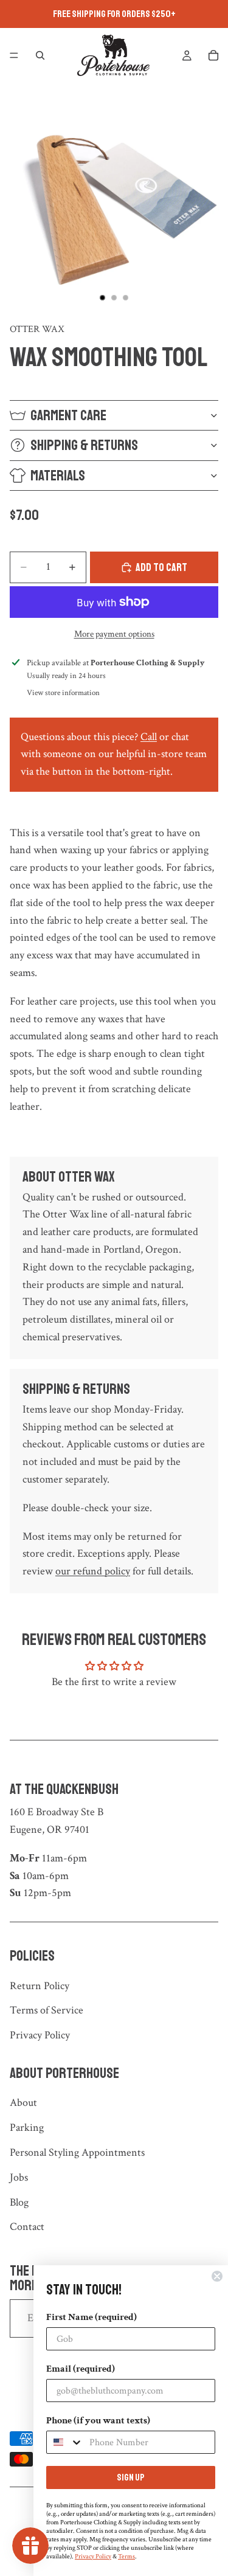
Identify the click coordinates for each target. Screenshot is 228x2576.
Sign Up (131, 2477)
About (23, 2103)
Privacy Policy (40, 2035)
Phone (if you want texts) (98, 2421)
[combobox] (65, 2442)
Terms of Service (47, 2010)
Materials (58, 476)
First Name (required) (92, 2317)
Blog (19, 2202)
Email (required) (81, 2369)
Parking (27, 2128)
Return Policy (40, 1986)
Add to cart (161, 567)
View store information (63, 693)
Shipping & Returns (84, 445)
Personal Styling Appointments (77, 2152)
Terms (126, 2557)
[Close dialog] (217, 2276)
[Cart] (213, 55)
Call (149, 737)
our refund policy (93, 1571)
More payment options (114, 634)
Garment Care (68, 415)
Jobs (19, 2177)
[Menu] (14, 55)
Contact (27, 2227)
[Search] (40, 55)
